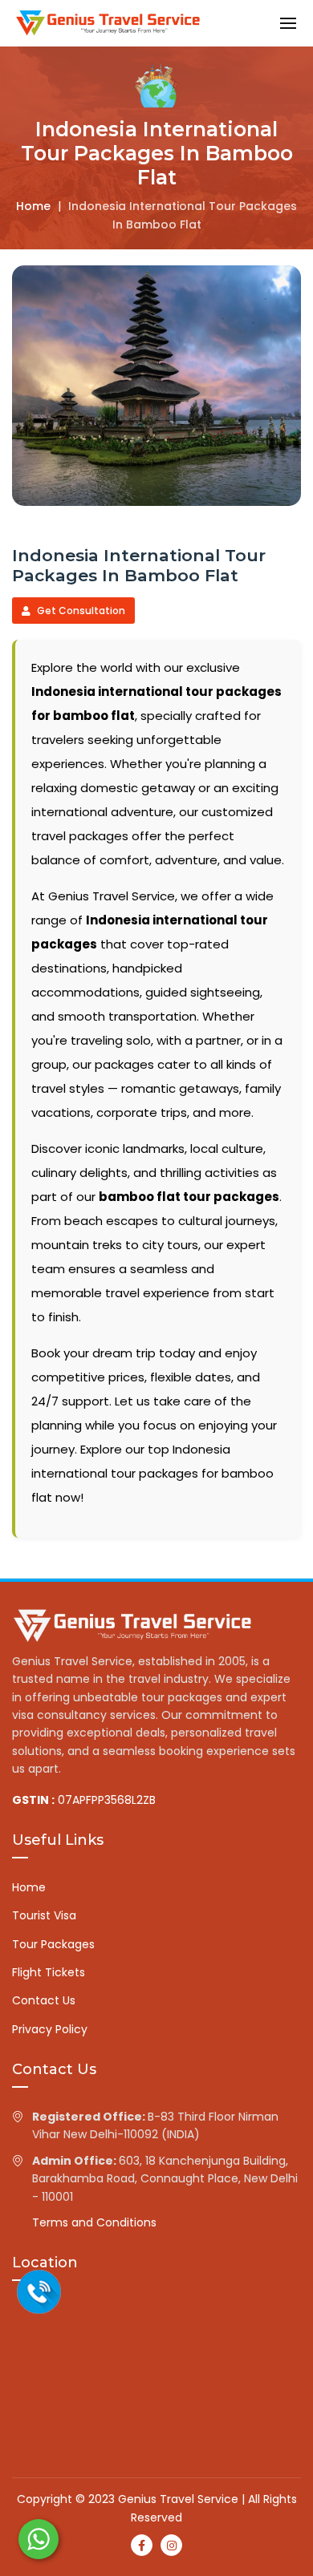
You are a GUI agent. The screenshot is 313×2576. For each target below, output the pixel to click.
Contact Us (44, 2000)
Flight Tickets (49, 1972)
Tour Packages (53, 1944)
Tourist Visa (44, 1915)
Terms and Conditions (94, 2222)
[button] (288, 23)
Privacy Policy (50, 2029)
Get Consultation (80, 611)
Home (33, 206)
